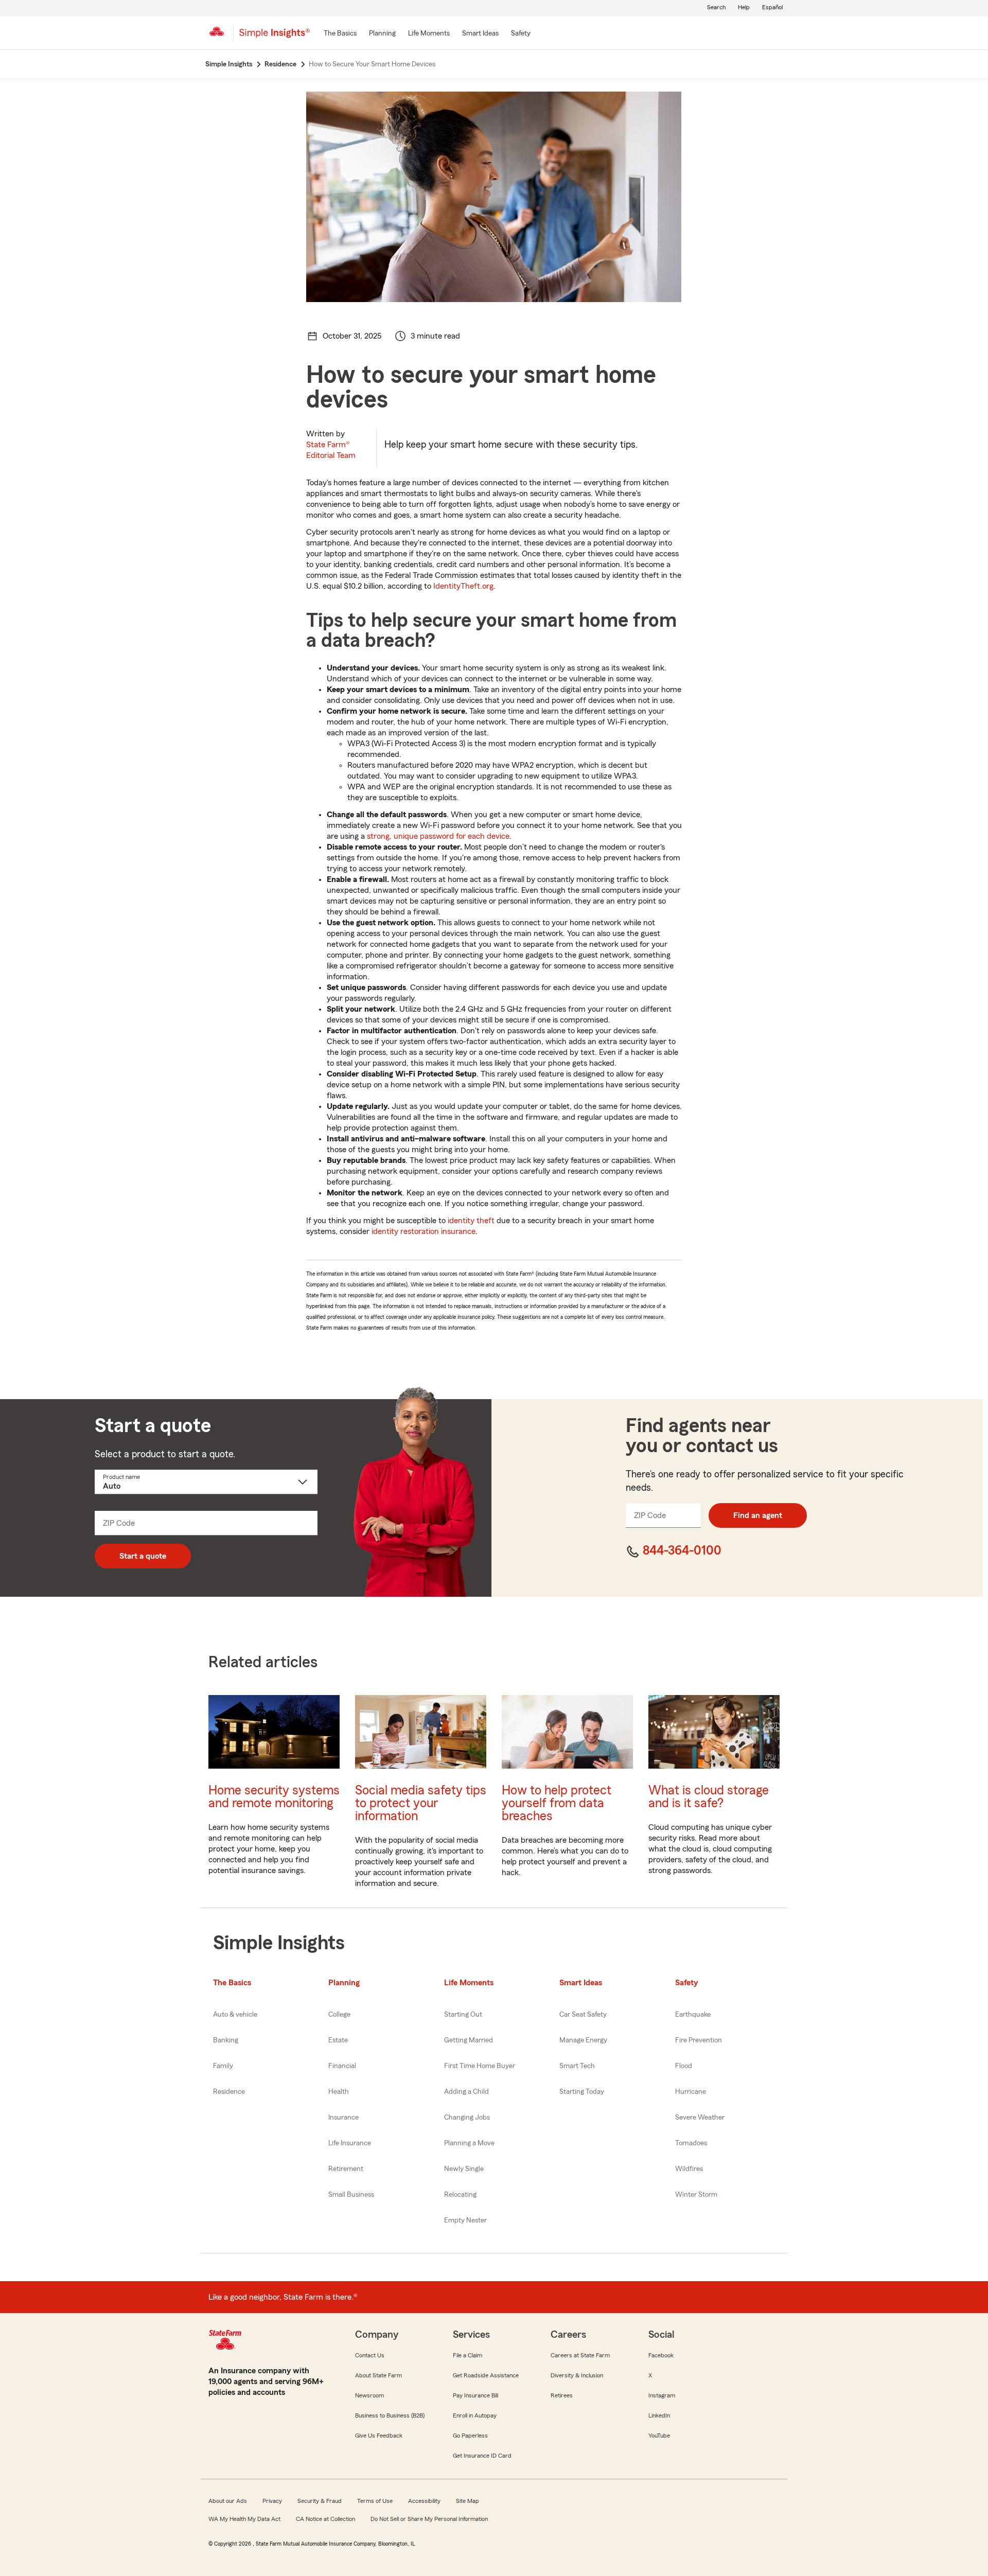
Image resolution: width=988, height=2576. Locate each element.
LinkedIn (659, 2415)
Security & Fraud (320, 2501)
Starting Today (582, 2092)
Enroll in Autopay (475, 2415)
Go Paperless (470, 2436)
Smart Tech (577, 2066)
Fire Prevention (699, 2040)
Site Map (467, 2501)
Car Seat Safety (583, 2015)
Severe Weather (700, 2118)
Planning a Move (469, 2143)
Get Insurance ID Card (482, 2456)
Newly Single (464, 2169)
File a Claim (467, 2355)
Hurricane (691, 2092)
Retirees (562, 2395)
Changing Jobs (467, 2118)
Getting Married (469, 2040)
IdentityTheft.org (463, 586)
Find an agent (758, 1515)
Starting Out (463, 2015)
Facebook (661, 2355)
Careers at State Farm (580, 2355)
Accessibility (424, 2501)
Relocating (460, 2195)
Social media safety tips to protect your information (421, 1803)
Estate (338, 2040)
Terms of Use (375, 2501)
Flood (684, 2066)
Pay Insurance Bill (475, 2395)
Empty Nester (465, 2220)
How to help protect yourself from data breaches (557, 1803)
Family (223, 2066)
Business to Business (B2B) (390, 2415)
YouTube (659, 2436)
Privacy (272, 2501)
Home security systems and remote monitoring (274, 1797)
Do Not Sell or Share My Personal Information (429, 2519)
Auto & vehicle (235, 2015)
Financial (342, 2066)
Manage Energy (583, 2040)
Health (339, 2092)
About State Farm (378, 2375)
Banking (226, 2040)
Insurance (343, 2118)
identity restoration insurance (424, 1231)
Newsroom (369, 2395)
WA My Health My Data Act (244, 2519)
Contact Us (370, 2355)
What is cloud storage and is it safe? (709, 1797)
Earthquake (693, 2015)
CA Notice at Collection (325, 2519)
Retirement (346, 2169)
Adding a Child (466, 2092)
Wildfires (689, 2169)
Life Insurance (350, 2143)
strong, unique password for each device (438, 836)
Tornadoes (691, 2143)
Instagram (662, 2395)
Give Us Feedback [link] (379, 2436)
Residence (229, 2092)
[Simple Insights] (275, 37)
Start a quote (143, 1556)
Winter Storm (696, 2195)
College (339, 2015)
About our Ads (228, 2501)
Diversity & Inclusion (577, 2375)
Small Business (351, 2195)
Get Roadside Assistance (486, 2375)
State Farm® (331, 450)
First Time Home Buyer (480, 2066)
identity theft (471, 1221)
